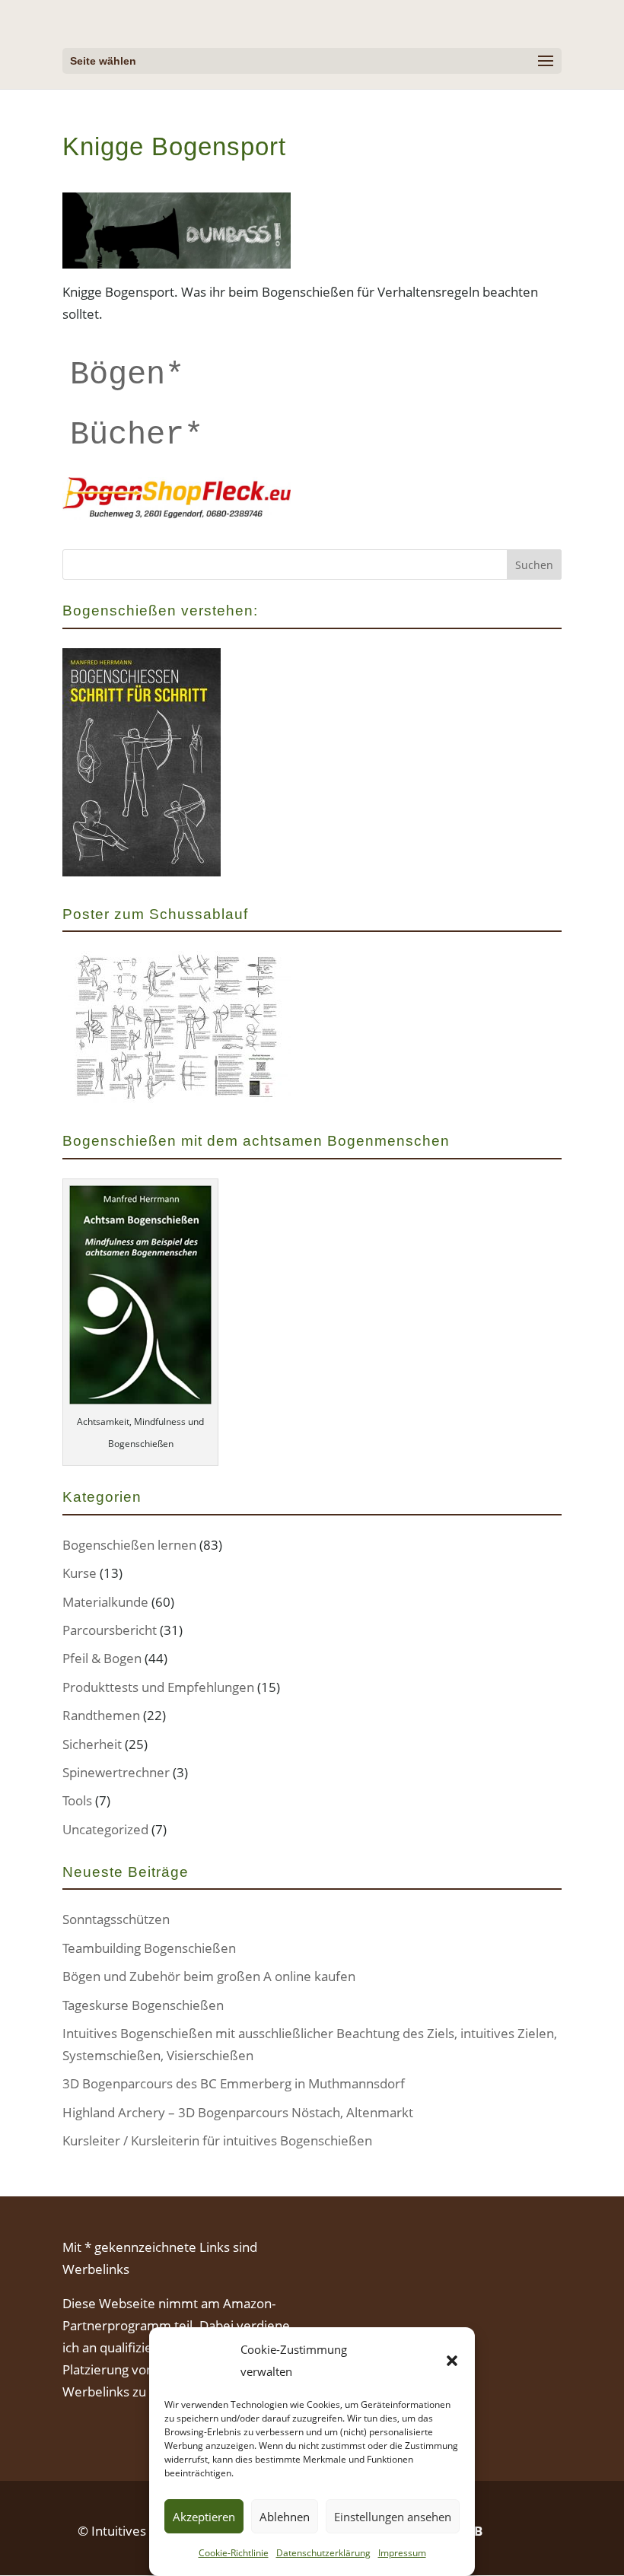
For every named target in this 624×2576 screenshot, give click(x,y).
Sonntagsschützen (116, 1919)
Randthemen (101, 1715)
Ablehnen (285, 2517)
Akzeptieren (204, 2517)
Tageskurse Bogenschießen (143, 2005)
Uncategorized (105, 1829)
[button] (452, 2361)
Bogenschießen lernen (129, 1545)
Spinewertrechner (116, 1772)
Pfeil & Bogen (102, 1658)
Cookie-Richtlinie (234, 2553)
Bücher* (137, 435)
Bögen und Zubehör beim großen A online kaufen (209, 1976)
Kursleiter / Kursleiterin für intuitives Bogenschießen (217, 2140)
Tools (77, 1800)
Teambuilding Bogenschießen (149, 1948)
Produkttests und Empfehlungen (158, 1687)
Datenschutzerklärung (323, 2553)
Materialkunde (105, 1602)
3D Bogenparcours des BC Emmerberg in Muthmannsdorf (234, 2083)
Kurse (80, 1573)
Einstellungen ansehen (393, 2517)
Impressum (402, 2553)
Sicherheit (92, 1744)
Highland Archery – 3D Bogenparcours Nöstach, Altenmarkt (238, 2112)
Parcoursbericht (110, 1630)
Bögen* (127, 375)
